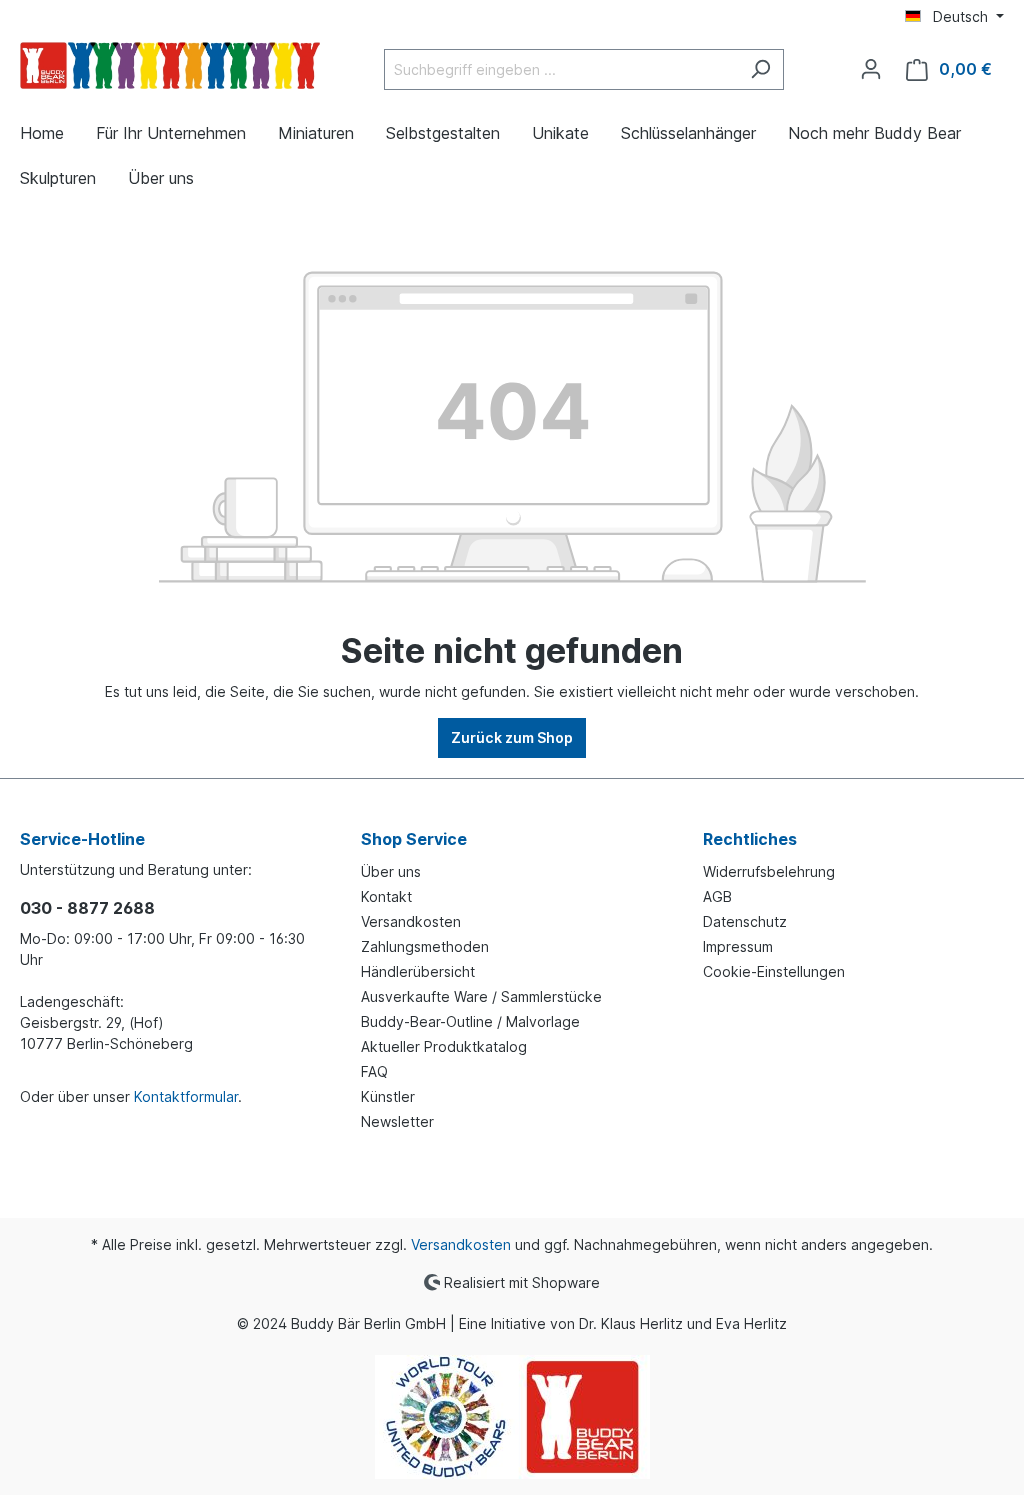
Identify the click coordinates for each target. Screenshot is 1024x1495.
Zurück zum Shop (512, 737)
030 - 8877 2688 (87, 908)
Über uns (391, 871)
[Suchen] (760, 69)
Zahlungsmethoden (425, 946)
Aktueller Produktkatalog (444, 1046)
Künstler (388, 1096)
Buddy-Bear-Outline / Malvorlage (470, 1021)
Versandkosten (411, 921)
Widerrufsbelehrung (769, 871)
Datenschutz (745, 921)
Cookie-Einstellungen (774, 971)
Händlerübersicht (418, 971)
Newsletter (397, 1121)
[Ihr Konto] (871, 69)
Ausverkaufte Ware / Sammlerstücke (481, 996)
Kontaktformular (186, 1096)
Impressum (738, 946)
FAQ (374, 1071)
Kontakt (386, 896)
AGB (717, 896)
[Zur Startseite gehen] (170, 65)
